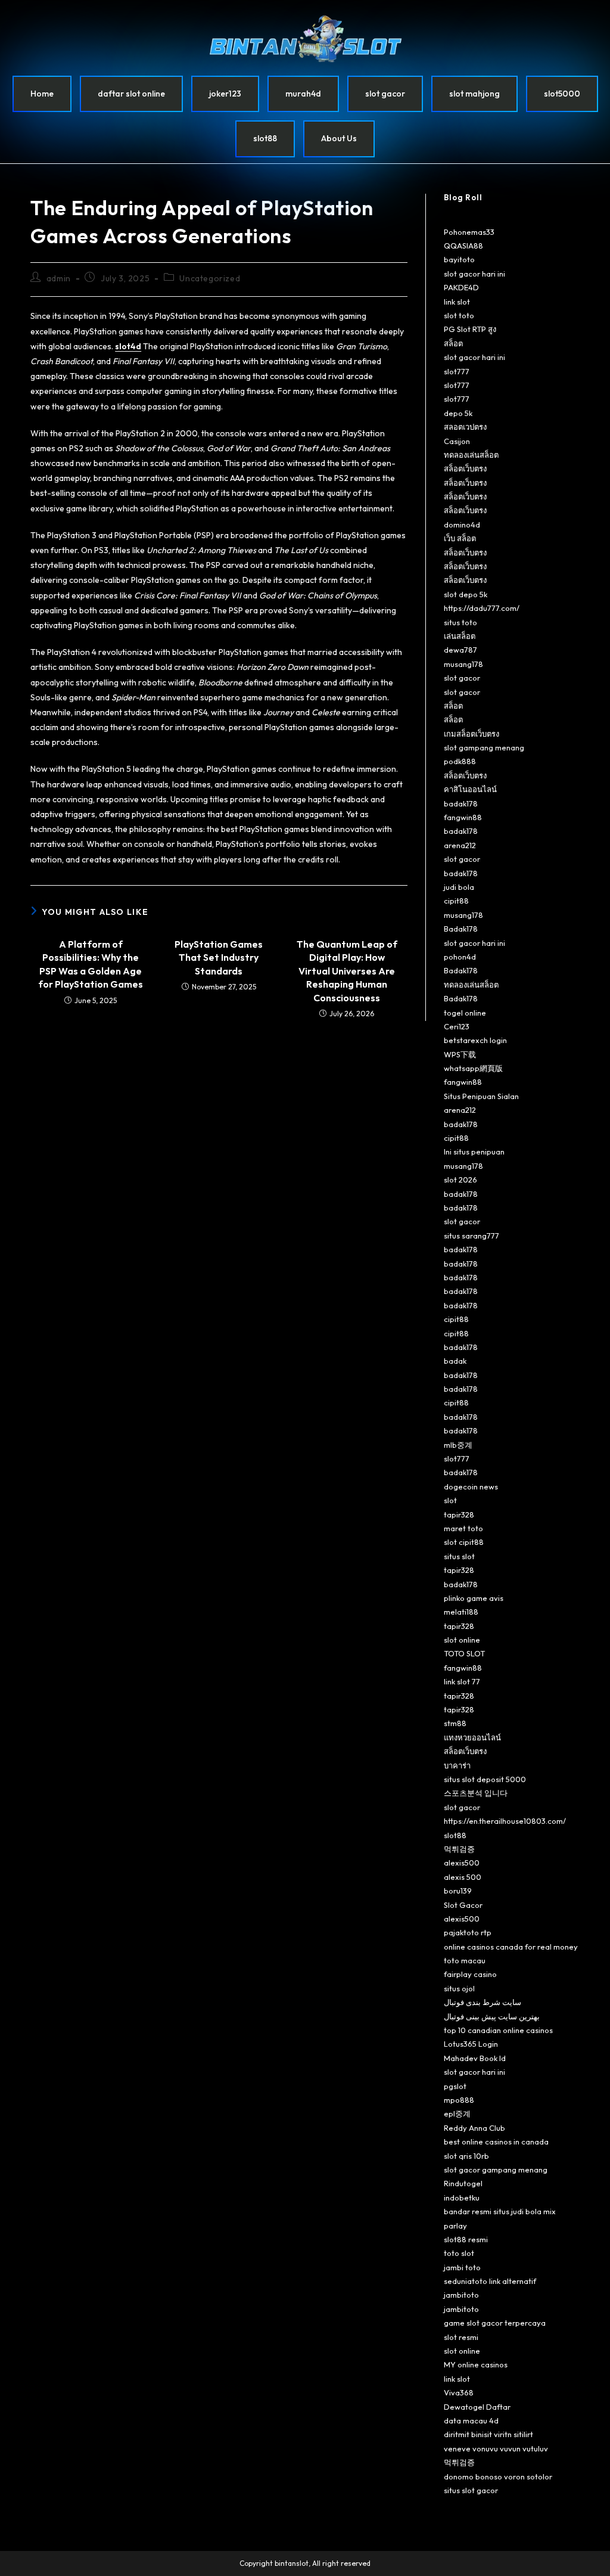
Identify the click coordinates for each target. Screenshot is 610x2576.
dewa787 (460, 650)
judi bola (459, 887)
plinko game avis (474, 1598)
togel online (465, 1013)
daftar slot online (131, 94)
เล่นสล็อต (460, 636)
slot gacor (385, 94)
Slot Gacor (463, 1905)
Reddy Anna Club (474, 2128)
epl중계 (457, 2113)
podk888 (460, 761)
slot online (462, 1640)
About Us (339, 138)
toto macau (465, 1960)
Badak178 (461, 929)
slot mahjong (474, 94)
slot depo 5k (466, 594)
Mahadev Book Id (475, 2058)
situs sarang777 (471, 1236)
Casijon (457, 441)
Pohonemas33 (469, 232)
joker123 (225, 94)
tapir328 (459, 1514)
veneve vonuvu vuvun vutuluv (496, 2448)
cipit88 (456, 901)
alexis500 (462, 1863)
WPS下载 (460, 1054)
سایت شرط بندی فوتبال (483, 2002)
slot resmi (461, 2337)
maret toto (463, 1528)
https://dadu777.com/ (482, 608)
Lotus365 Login (471, 2044)
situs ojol (459, 1988)
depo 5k (458, 413)
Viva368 (459, 2392)
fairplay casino (470, 1974)
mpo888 (459, 2100)
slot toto (459, 315)
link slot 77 (462, 1681)
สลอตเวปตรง (465, 427)
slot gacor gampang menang (496, 2170)
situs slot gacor (471, 2490)
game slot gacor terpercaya (495, 2323)
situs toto (460, 622)
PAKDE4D (461, 287)
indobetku (462, 2198)
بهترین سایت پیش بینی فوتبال (492, 2016)
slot (450, 1500)
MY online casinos (476, 2364)
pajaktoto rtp (468, 1932)
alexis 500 (463, 1877)
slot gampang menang (484, 747)
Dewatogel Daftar (477, 2407)
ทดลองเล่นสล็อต (471, 455)
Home (42, 94)
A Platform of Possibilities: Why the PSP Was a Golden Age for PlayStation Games (91, 964)
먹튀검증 (459, 1849)
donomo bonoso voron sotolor (498, 2476)
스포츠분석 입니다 (476, 1793)
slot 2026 (460, 1180)
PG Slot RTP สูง (470, 329)
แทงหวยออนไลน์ (472, 1737)
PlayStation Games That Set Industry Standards (219, 958)
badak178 (461, 803)
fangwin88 (463, 817)
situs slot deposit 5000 (485, 1779)
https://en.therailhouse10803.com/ (505, 1821)
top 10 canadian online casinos (498, 2030)
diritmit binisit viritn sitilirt (488, 2434)
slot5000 (562, 94)
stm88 (455, 1723)
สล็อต (453, 343)
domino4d (462, 524)
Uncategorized (210, 278)
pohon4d (460, 957)
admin (59, 278)
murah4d (303, 94)
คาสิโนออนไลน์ (470, 789)
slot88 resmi (466, 2239)
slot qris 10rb (466, 2156)
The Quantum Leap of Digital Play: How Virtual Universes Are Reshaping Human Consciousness (347, 971)
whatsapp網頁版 (473, 1068)
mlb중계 (458, 1445)
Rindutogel (463, 2183)
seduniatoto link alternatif (490, 2281)
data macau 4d (471, 2420)
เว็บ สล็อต (460, 538)
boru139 (458, 1891)
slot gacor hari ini (474, 274)
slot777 (457, 371)
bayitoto (459, 259)
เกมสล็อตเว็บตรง (471, 734)
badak (455, 1361)
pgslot (455, 2086)
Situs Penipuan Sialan (481, 1096)
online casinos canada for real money (511, 1947)
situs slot (459, 1556)
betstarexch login (475, 1040)
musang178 (463, 664)
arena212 (460, 845)
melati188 (461, 1612)
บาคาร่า (457, 1765)
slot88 (265, 138)
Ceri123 (457, 1026)
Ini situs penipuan (474, 1152)
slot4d (128, 346)
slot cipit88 (464, 1542)
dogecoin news (471, 1486)
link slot (457, 302)
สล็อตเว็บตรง (465, 468)
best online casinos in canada (496, 2142)
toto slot (459, 2253)
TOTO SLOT (464, 1653)
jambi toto (462, 2267)
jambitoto (461, 2295)
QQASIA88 (463, 246)
